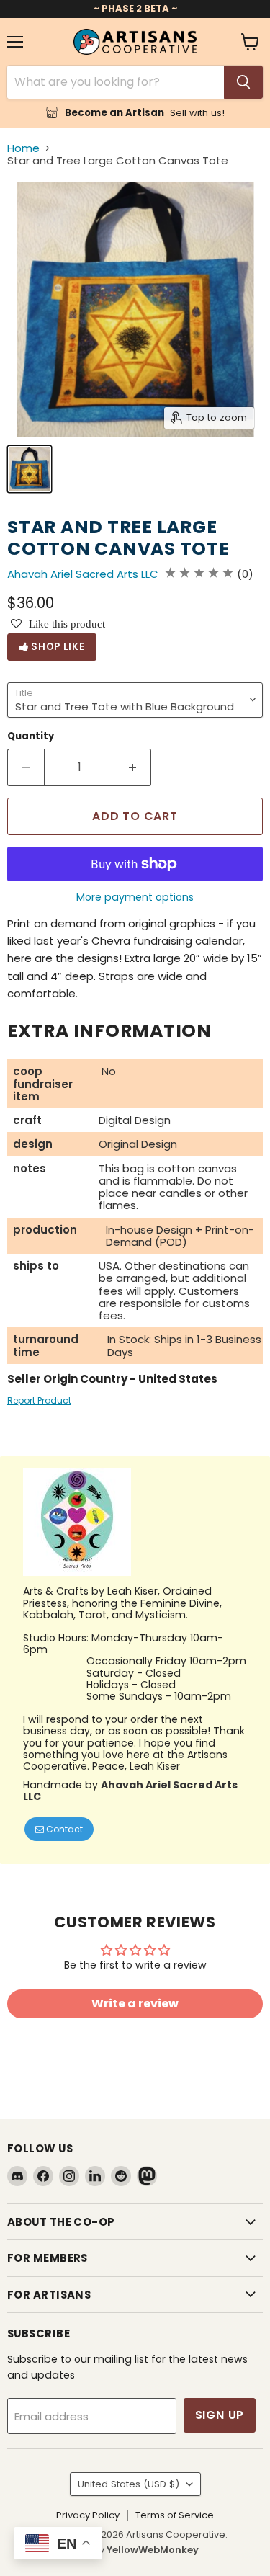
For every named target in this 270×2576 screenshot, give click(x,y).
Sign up (220, 2415)
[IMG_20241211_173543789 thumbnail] (30, 469)
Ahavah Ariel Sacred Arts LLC (83, 574)
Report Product (39, 1400)
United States (129, 2484)
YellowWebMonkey (153, 2550)
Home (23, 148)
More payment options (135, 897)
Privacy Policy (88, 2515)
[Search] (243, 82)
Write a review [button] (135, 2004)
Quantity (31, 736)
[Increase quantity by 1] (133, 767)
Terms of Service (175, 2515)
